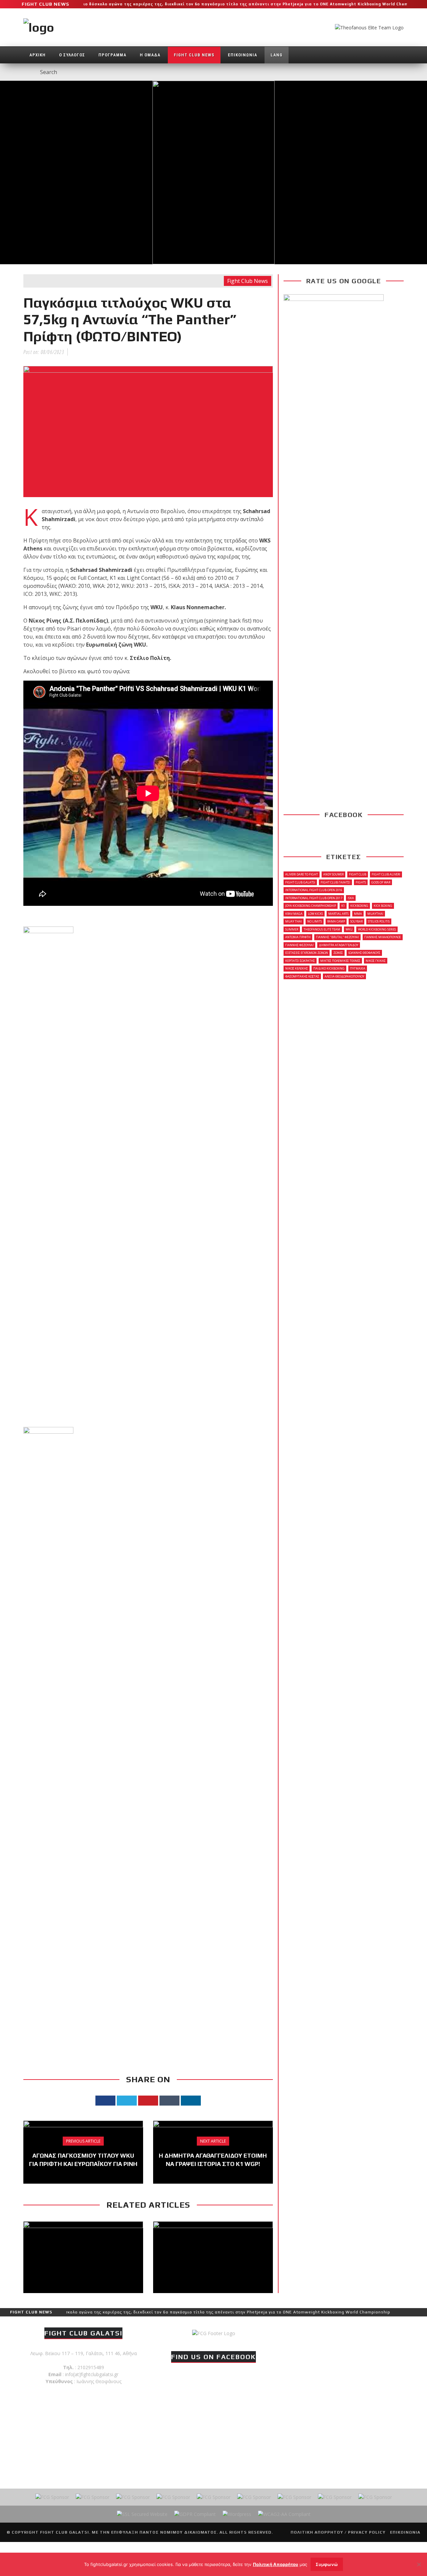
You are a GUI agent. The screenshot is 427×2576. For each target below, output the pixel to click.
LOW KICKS (315, 914)
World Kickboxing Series (377, 929)
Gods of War (381, 882)
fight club (358, 874)
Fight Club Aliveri (386, 874)
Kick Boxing (383, 906)
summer (292, 929)
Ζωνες (338, 953)
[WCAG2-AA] (284, 2514)
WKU (349, 929)
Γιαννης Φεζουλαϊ (299, 945)
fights (361, 882)
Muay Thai (294, 921)
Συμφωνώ (327, 2564)
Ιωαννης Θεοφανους (364, 953)
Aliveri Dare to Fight (302, 874)
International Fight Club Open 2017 (314, 898)
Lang (277, 55)
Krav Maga (294, 914)
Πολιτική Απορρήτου (276, 2564)
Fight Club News (194, 55)
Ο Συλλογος (72, 55)
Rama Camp (336, 921)
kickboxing (359, 906)
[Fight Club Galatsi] (214, 2333)
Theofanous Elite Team (322, 929)
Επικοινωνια (243, 55)
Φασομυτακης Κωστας (302, 976)
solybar (356, 921)
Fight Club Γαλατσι (335, 882)
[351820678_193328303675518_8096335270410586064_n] (48, 1176)
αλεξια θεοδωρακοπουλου (344, 976)
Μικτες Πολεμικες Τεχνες (340, 961)
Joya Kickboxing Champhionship (311, 906)
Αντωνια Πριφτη (298, 937)
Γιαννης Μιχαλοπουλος (383, 937)
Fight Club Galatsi (300, 882)
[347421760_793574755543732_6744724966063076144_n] (48, 1677)
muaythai (375, 914)
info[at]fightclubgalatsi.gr (92, 2374)
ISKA (351, 898)
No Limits (315, 921)
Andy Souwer (333, 874)
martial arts (338, 914)
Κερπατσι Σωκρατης (300, 961)
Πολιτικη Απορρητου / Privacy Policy (338, 2532)
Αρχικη (38, 55)
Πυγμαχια (358, 968)
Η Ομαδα (150, 55)
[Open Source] (237, 2514)
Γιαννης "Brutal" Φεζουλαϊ (337, 937)
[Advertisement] (148, 1995)
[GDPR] (195, 2514)
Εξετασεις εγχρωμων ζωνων (307, 953)
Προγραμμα (112, 55)
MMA (358, 914)
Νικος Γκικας (376, 961)
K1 (343, 906)
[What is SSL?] (142, 2514)
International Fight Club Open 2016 (314, 890)
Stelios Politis (379, 921)
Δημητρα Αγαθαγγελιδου (339, 945)
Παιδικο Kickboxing (329, 968)
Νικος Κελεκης (297, 968)
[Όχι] (419, 2564)
